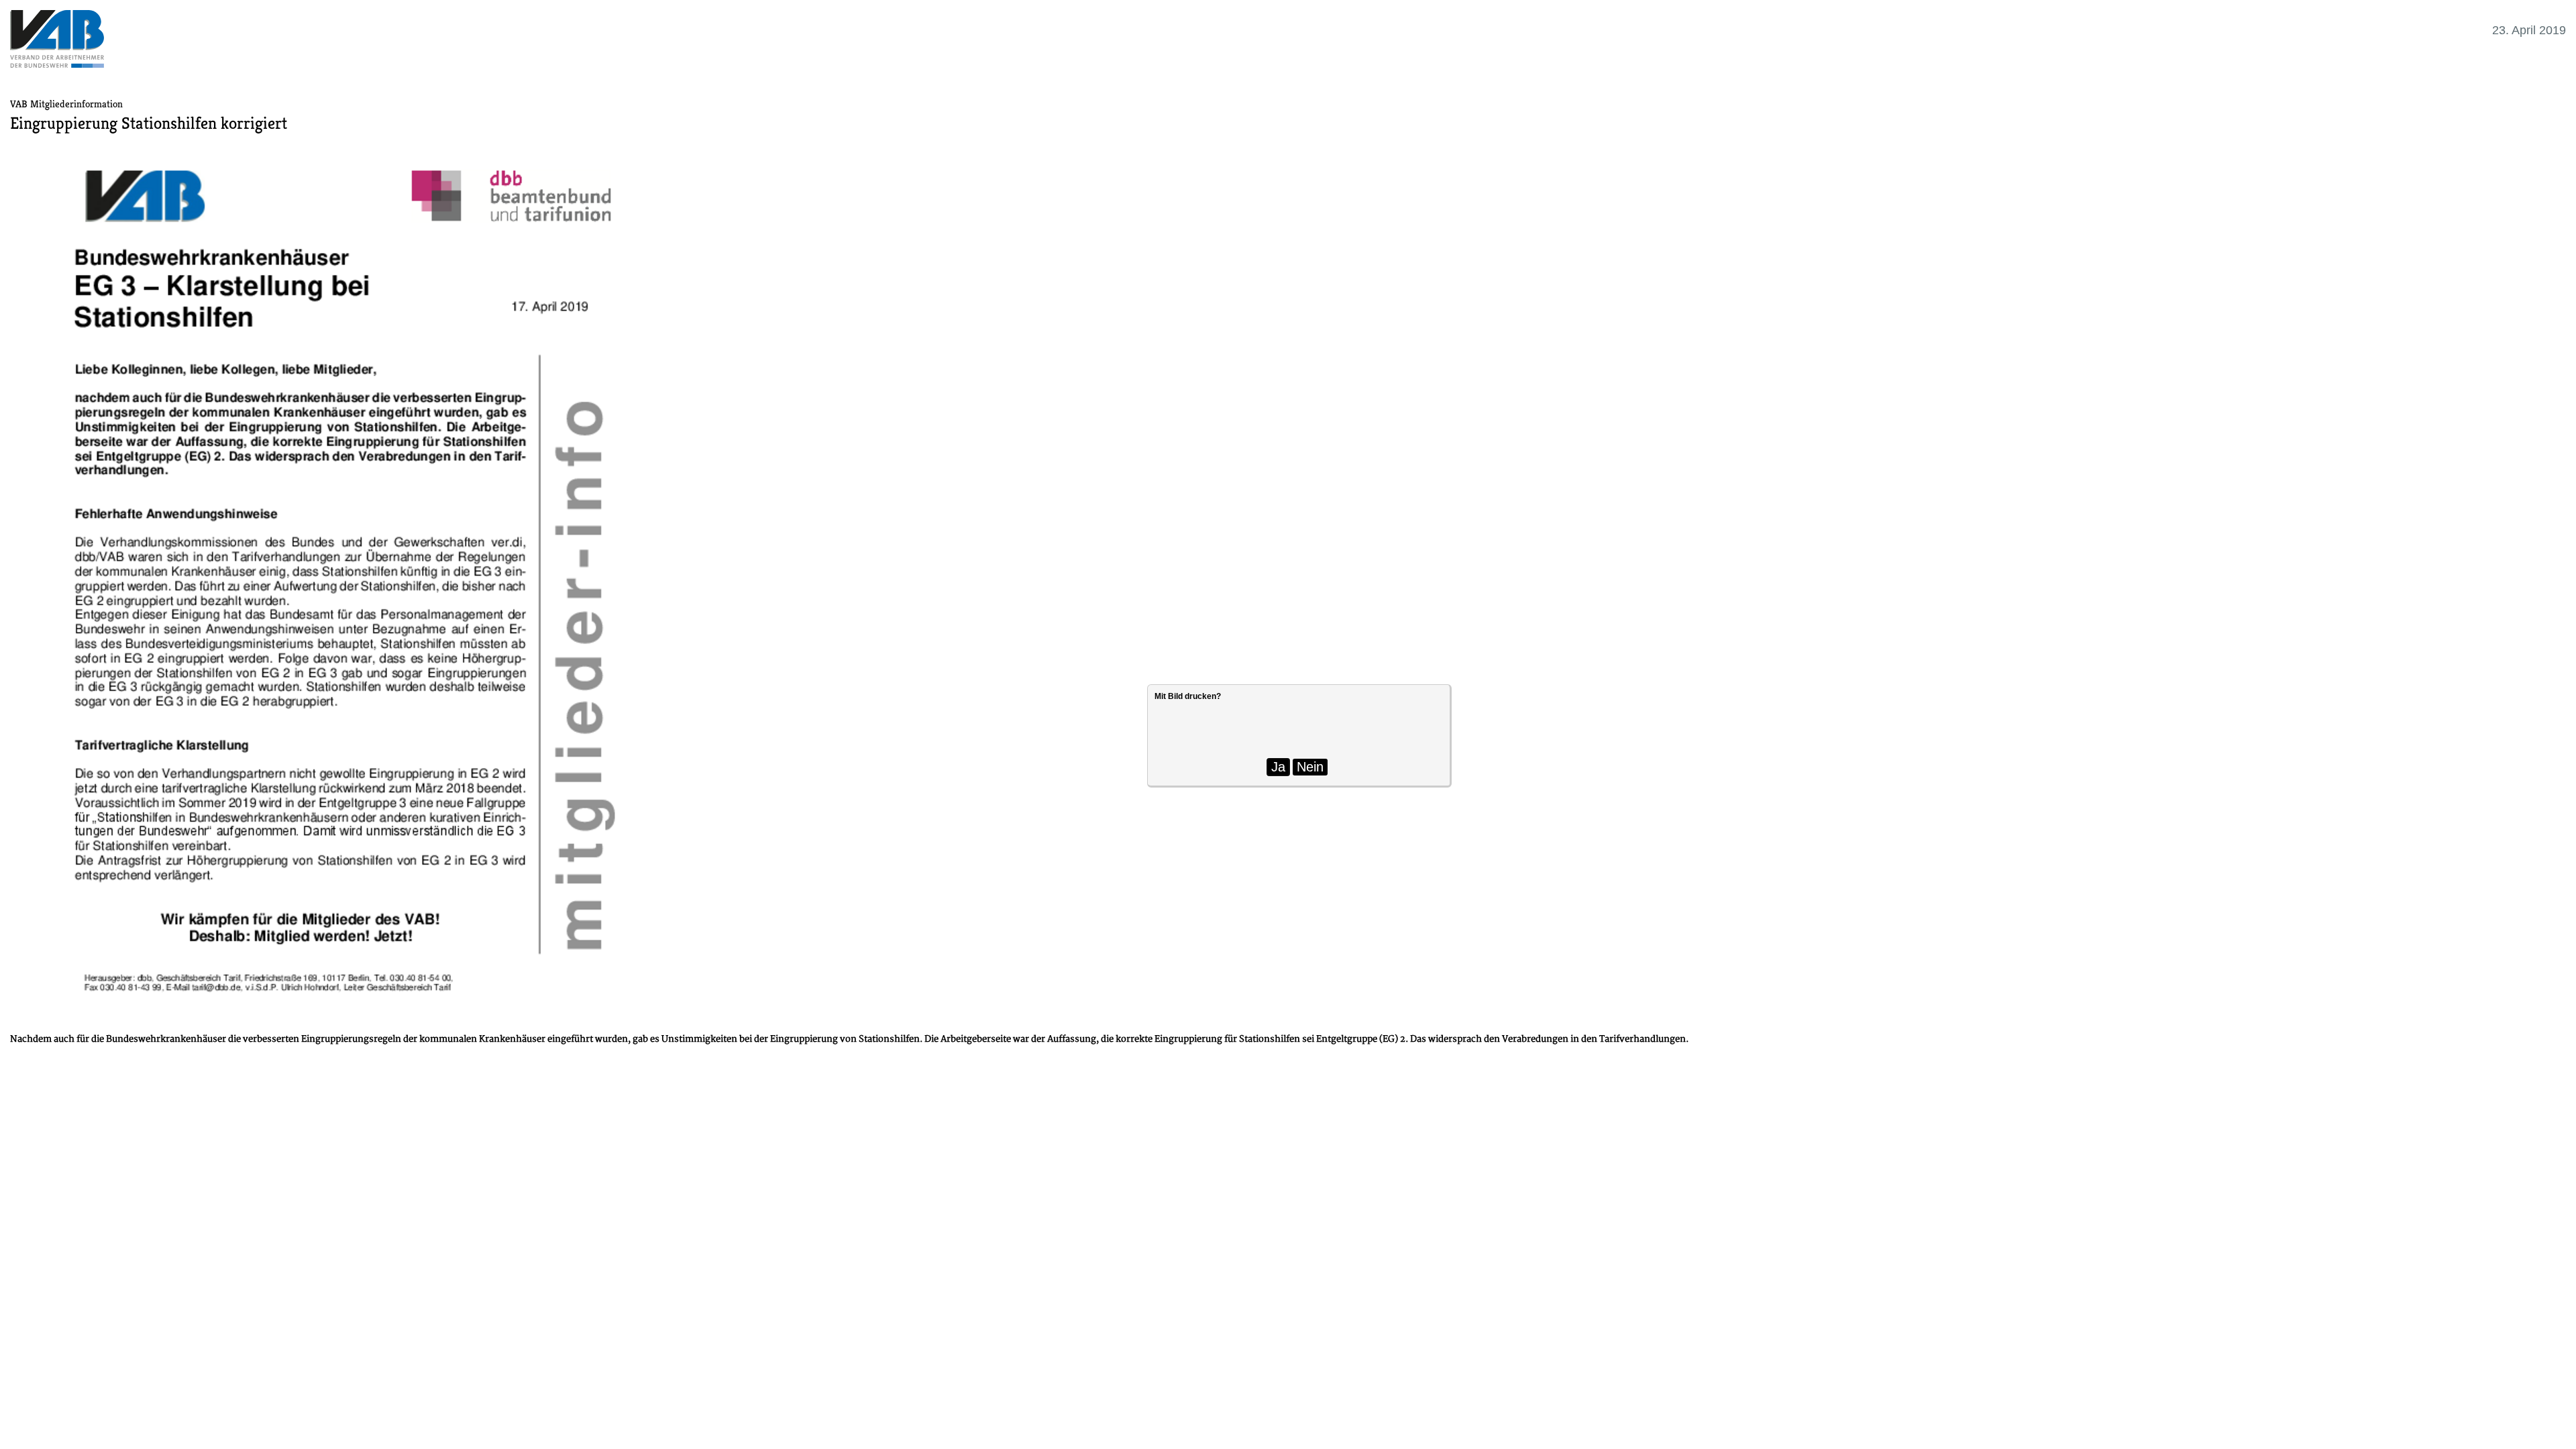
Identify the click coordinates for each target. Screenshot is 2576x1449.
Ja (1278, 767)
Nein (1310, 767)
